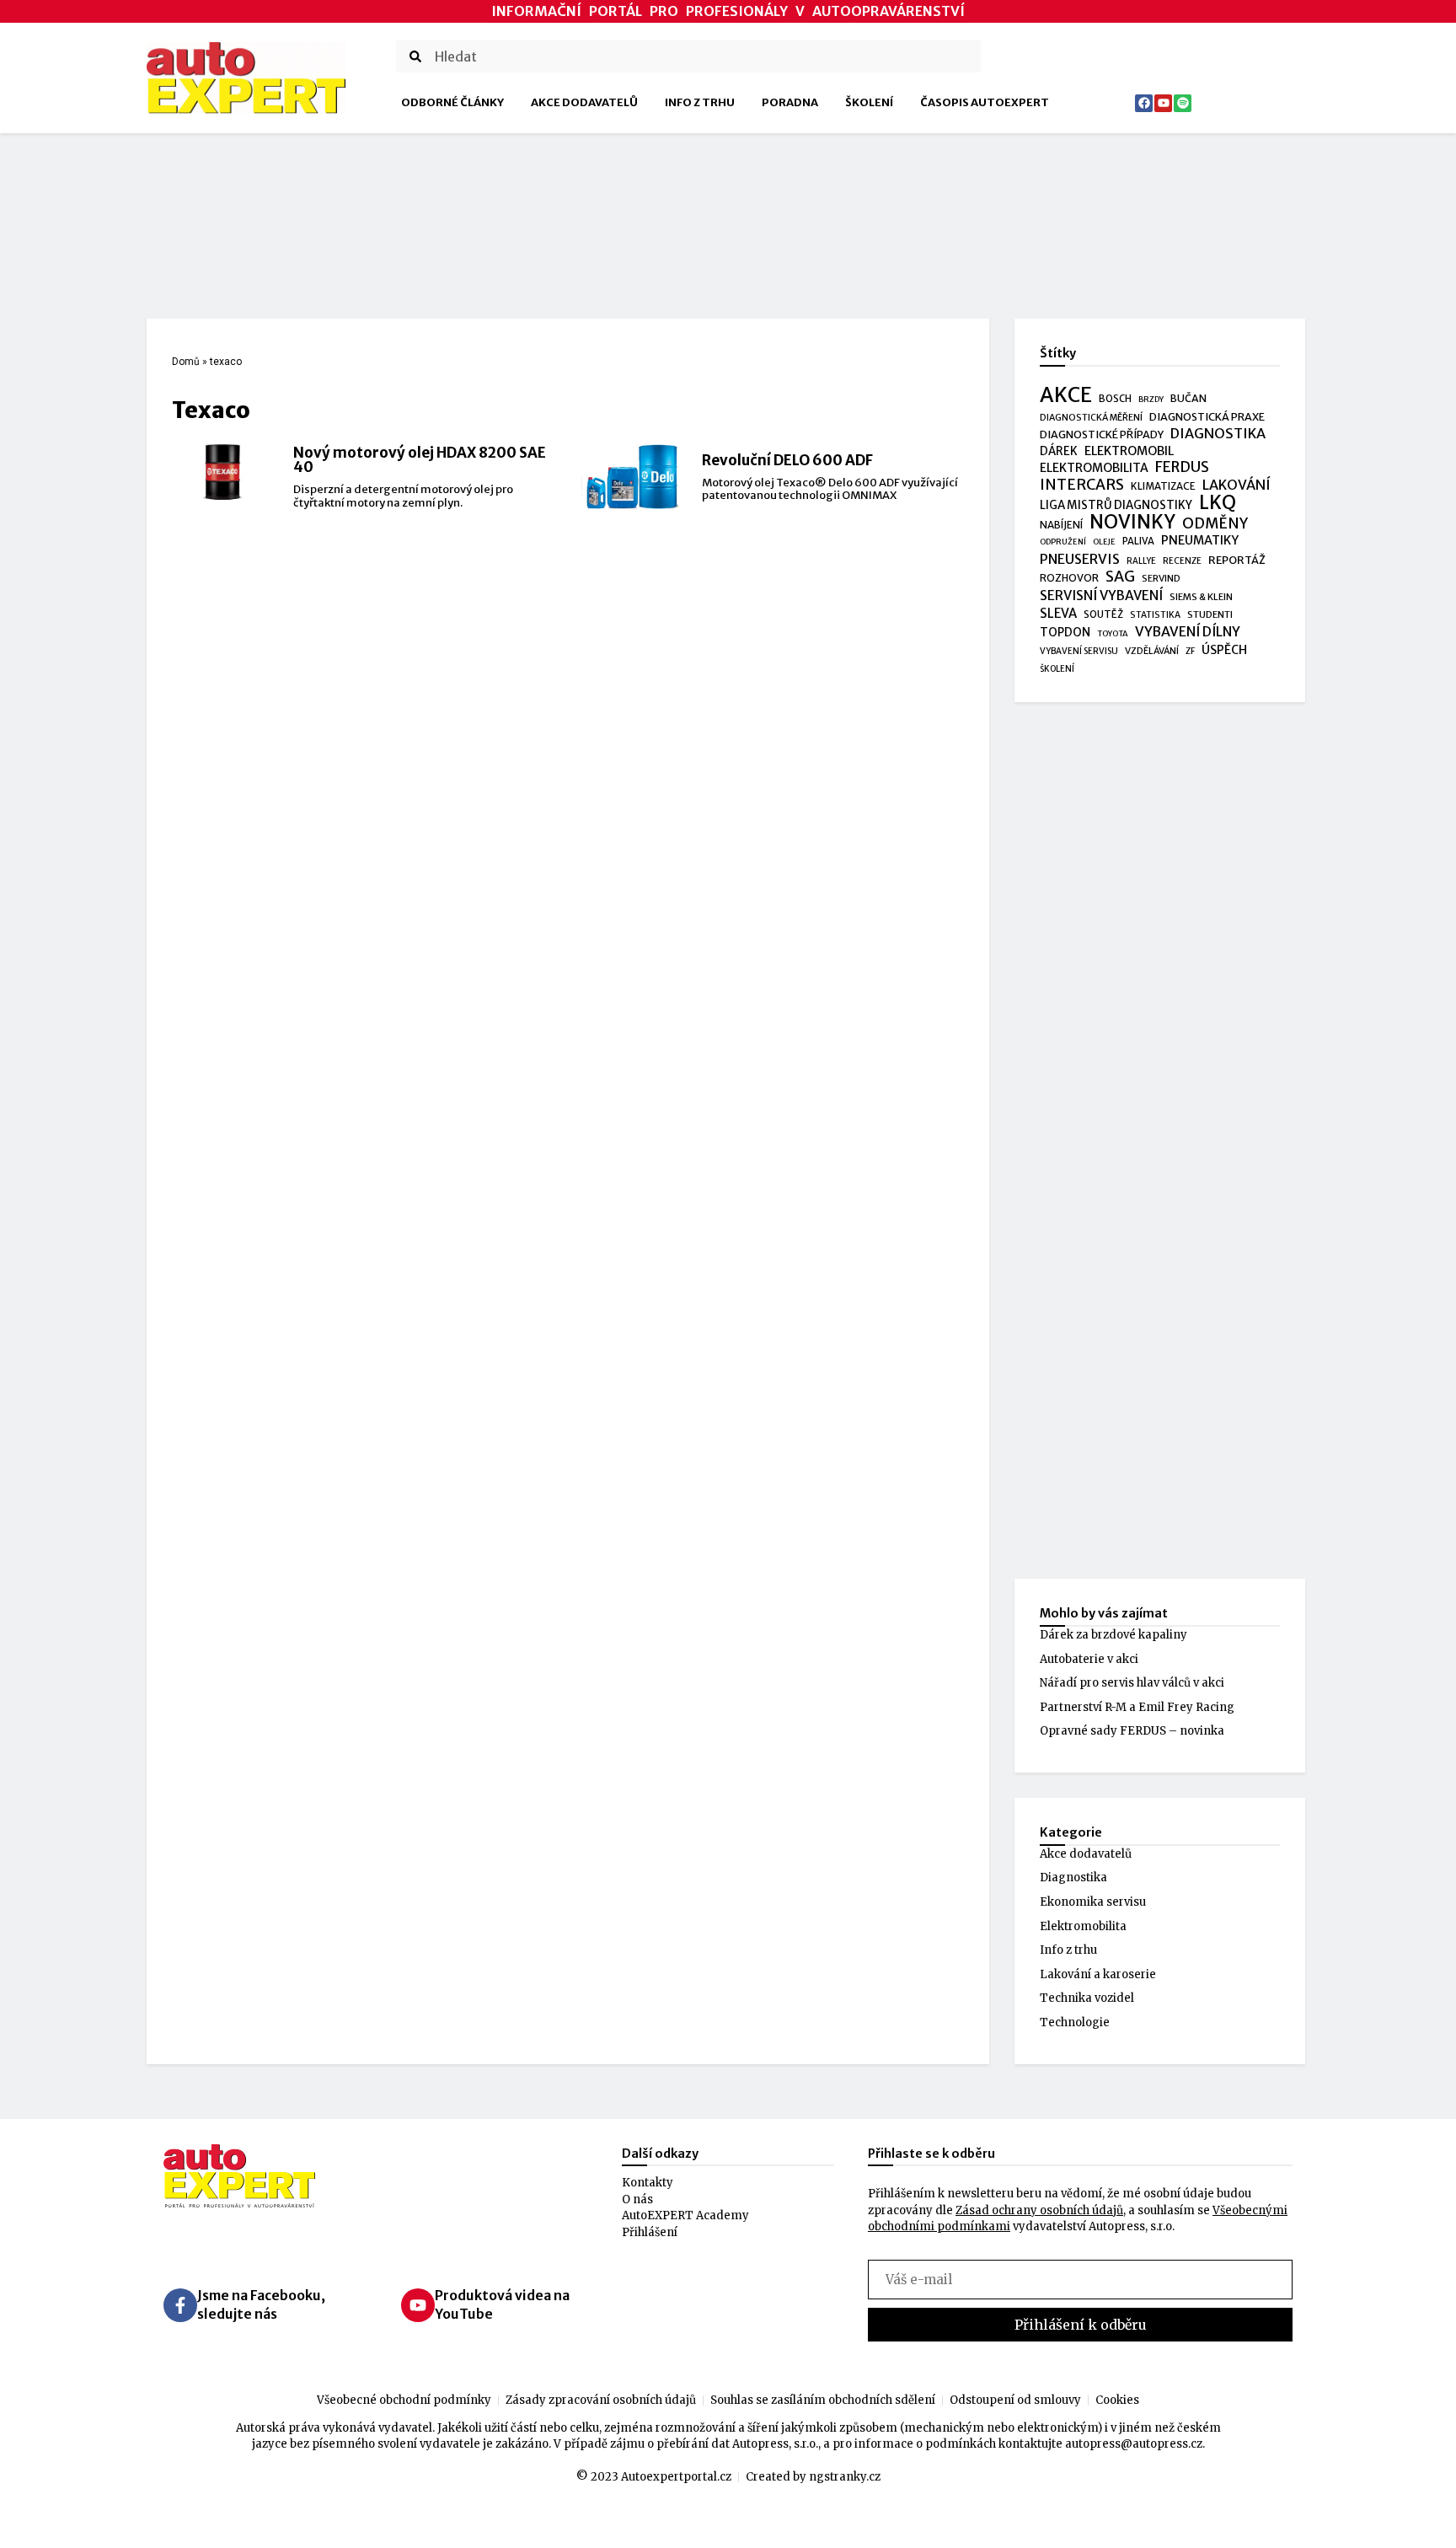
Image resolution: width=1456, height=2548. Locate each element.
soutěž (1103, 614)
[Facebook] (1144, 103)
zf (1190, 651)
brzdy (1151, 400)
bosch (1115, 399)
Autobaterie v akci (1089, 1659)
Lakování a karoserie (1098, 1974)
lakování (1237, 485)
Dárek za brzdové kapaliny (1113, 1635)
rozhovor (1069, 578)
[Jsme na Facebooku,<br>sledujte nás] (180, 2305)
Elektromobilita (1083, 1926)
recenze (1182, 561)
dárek (1059, 451)
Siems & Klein (1201, 597)
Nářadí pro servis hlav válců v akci (1132, 1683)
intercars (1082, 485)
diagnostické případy (1102, 435)
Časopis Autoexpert (985, 102)
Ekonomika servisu (1093, 1902)
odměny (1215, 524)
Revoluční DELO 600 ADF (787, 460)
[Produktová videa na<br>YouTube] (418, 2305)
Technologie (1075, 2022)
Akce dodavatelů (584, 102)
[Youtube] (1163, 103)
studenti (1210, 614)
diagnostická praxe (1207, 417)
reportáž (1237, 560)
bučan (1188, 398)
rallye (1141, 561)
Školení (869, 102)
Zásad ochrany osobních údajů (1039, 2210)
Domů (186, 362)
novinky (1132, 523)
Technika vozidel (1087, 1998)
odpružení (1063, 542)
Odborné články (452, 102)
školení (1057, 669)
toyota (1113, 634)
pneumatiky (1200, 540)
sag (1120, 577)
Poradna (790, 102)
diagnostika (1218, 434)
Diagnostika (1073, 1877)
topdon (1065, 633)
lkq (1218, 503)
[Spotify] (1183, 103)
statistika (1155, 615)
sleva (1058, 613)
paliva (1138, 541)
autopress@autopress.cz (1134, 2444)
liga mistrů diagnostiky (1116, 505)
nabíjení (1061, 525)
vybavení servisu (1079, 651)
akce (1066, 395)
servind (1161, 578)
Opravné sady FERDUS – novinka (1132, 1731)
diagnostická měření (1091, 418)
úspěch (1224, 650)
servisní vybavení (1101, 595)
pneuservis (1080, 559)
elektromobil (1129, 451)
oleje (1104, 542)
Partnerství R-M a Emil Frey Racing (1137, 1707)
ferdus (1182, 468)
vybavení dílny (1188, 632)
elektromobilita (1094, 468)
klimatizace (1163, 486)
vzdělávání (1152, 651)
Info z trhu (700, 102)
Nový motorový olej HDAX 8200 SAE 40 (420, 460)
